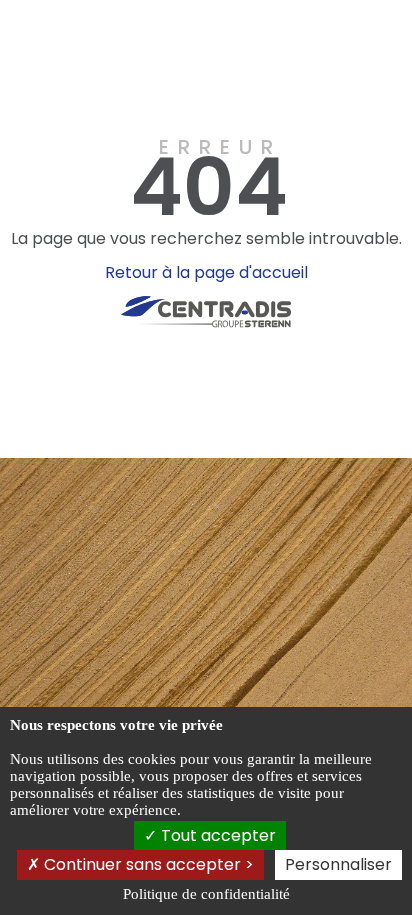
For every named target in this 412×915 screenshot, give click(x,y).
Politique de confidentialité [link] (206, 894)
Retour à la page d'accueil (206, 272)
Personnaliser (338, 864)
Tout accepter (216, 835)
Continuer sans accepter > (147, 864)
